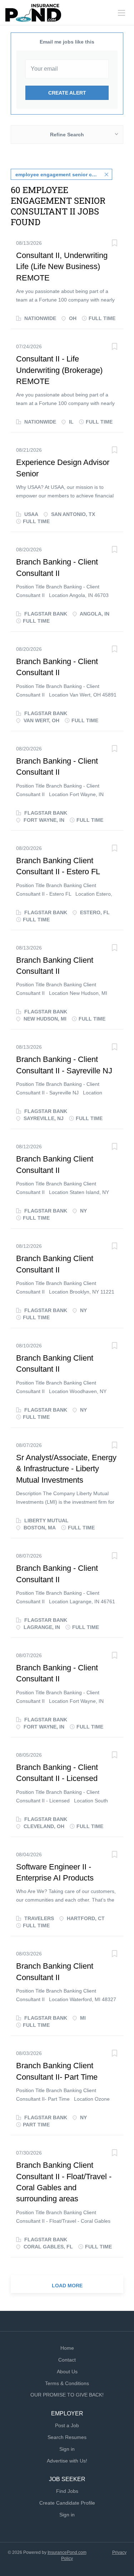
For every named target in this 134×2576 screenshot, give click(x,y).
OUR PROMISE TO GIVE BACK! (67, 2395)
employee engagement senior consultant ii (64, 174)
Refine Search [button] (67, 135)
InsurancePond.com (67, 2552)
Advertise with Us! (67, 2461)
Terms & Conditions (67, 2383)
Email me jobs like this (67, 42)
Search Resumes (67, 2437)
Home (67, 2348)
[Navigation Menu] (121, 13)
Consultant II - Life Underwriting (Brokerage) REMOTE (59, 370)
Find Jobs (67, 2491)
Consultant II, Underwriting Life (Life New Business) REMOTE (62, 267)
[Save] (114, 244)
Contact (67, 2360)
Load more (67, 2286)
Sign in (67, 2449)
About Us (67, 2372)
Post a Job (67, 2425)
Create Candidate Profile (67, 2503)
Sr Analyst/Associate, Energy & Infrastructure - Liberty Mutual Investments (66, 1469)
